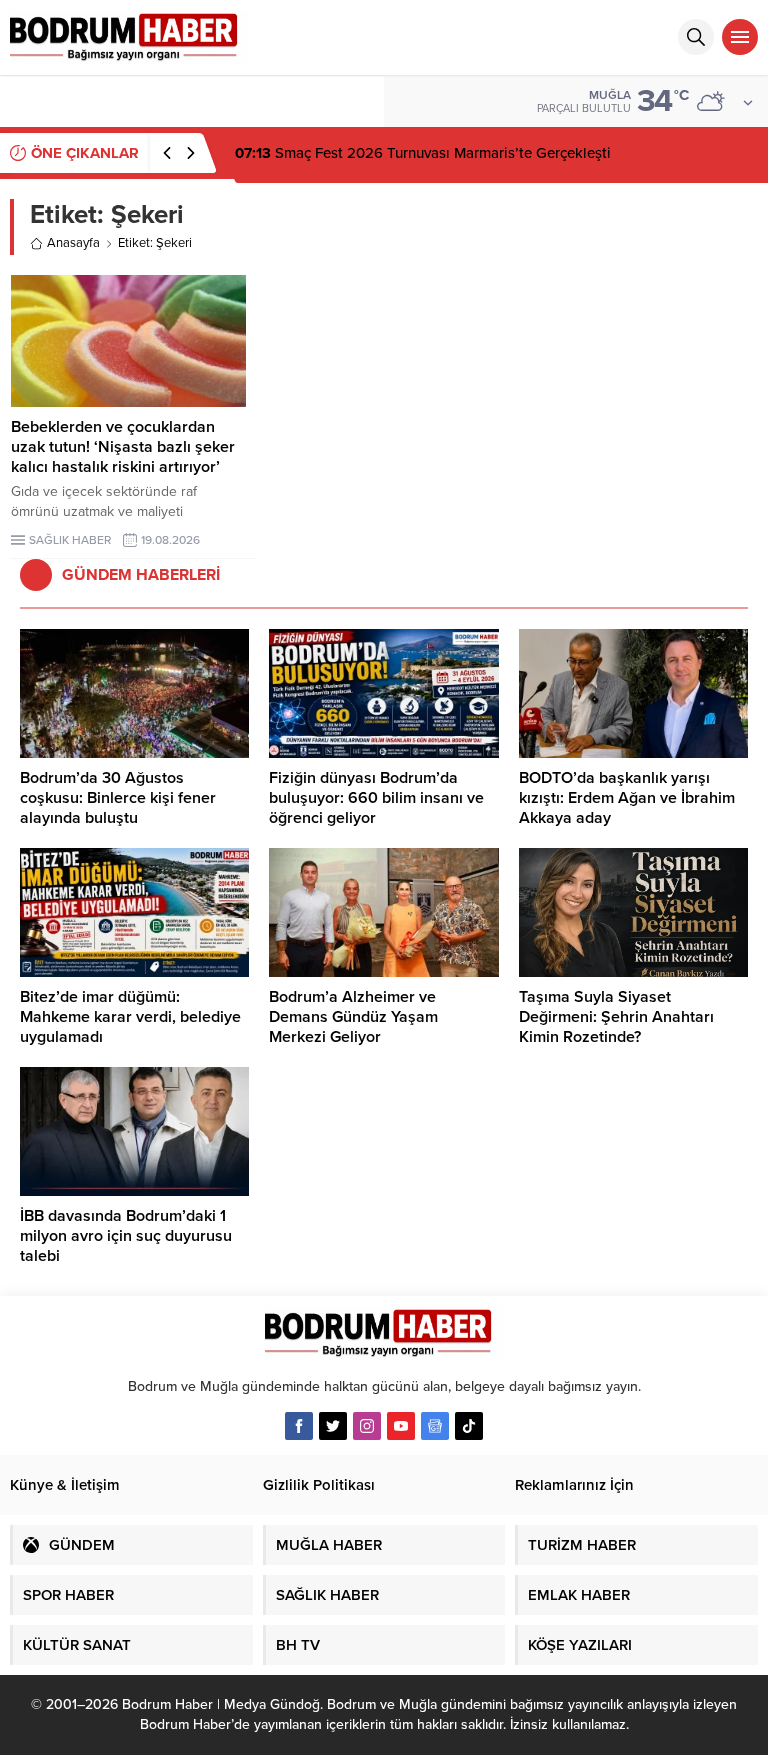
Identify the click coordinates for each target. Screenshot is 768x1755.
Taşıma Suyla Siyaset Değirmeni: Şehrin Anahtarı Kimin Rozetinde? (616, 1017)
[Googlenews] (435, 1426)
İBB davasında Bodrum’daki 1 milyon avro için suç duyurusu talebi (126, 1236)
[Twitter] (333, 1426)
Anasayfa (73, 243)
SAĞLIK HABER (70, 540)
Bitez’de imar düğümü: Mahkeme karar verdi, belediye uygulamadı (130, 1017)
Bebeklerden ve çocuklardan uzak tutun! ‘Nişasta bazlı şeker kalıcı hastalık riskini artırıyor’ (123, 447)
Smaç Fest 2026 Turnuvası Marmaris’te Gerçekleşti (423, 153)
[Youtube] (401, 1426)
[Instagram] (367, 1426)
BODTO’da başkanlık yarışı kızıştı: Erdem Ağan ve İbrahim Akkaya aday (627, 798)
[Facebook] (299, 1426)
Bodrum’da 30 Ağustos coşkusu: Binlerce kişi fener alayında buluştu (118, 798)
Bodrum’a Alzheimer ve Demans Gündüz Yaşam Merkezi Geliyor (353, 1017)
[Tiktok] (469, 1426)
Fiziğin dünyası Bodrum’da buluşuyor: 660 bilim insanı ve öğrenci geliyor (376, 798)
